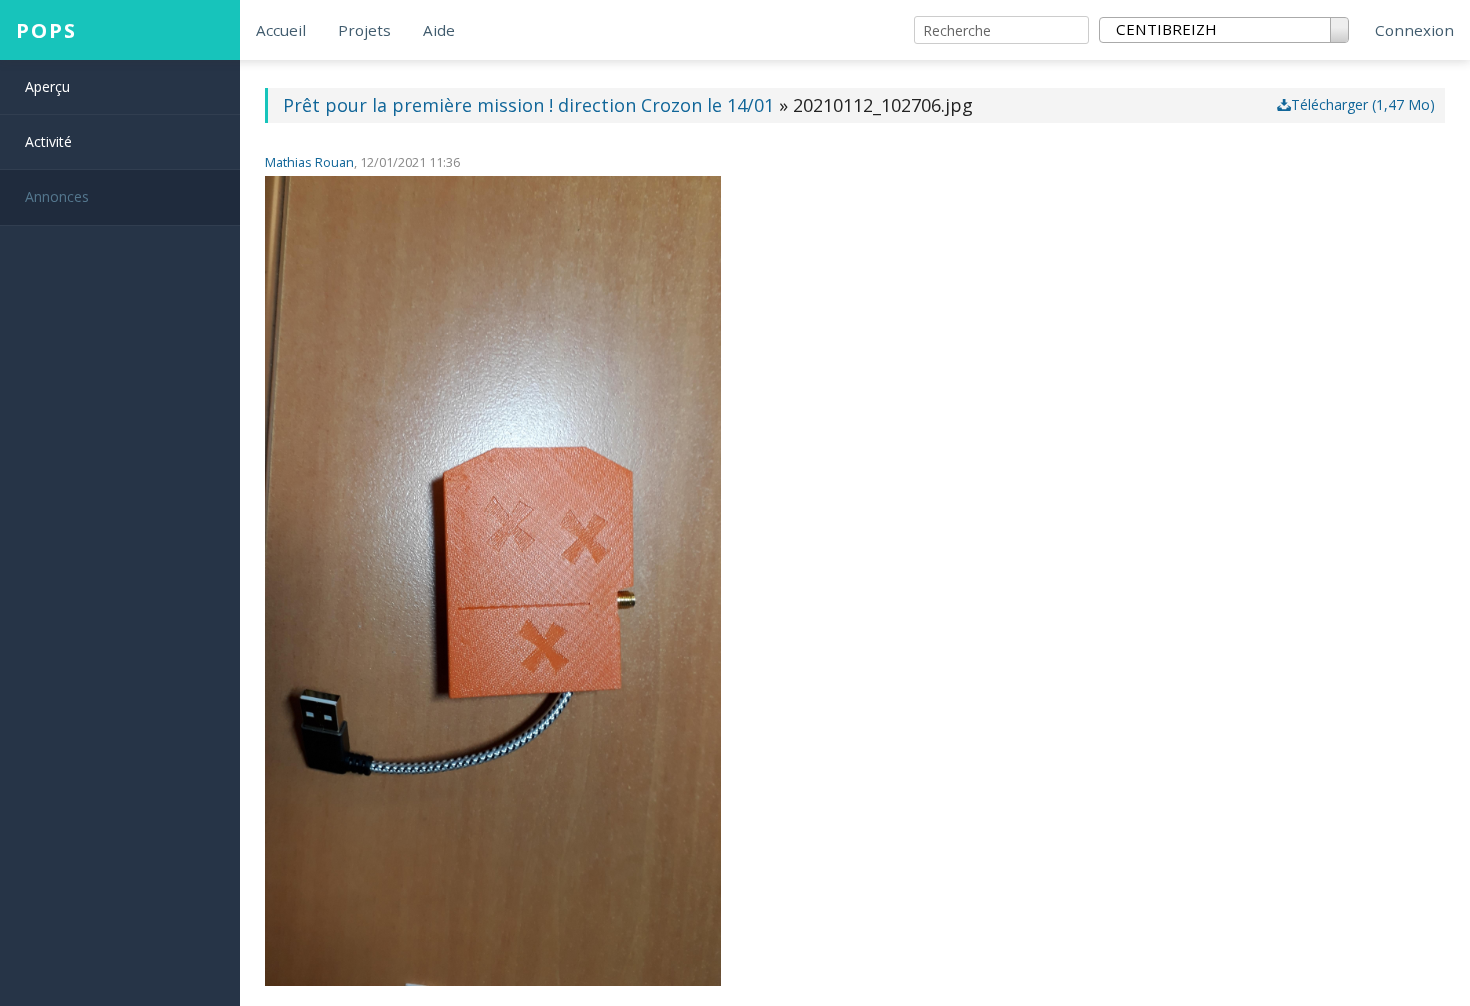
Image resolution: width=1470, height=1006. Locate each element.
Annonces (57, 196)
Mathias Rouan (309, 162)
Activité (48, 141)
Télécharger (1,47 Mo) (1363, 104)
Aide (439, 30)
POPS (46, 30)
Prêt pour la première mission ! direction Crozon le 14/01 (528, 105)
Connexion (1414, 30)
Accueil (281, 30)
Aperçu (47, 86)
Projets (364, 30)
